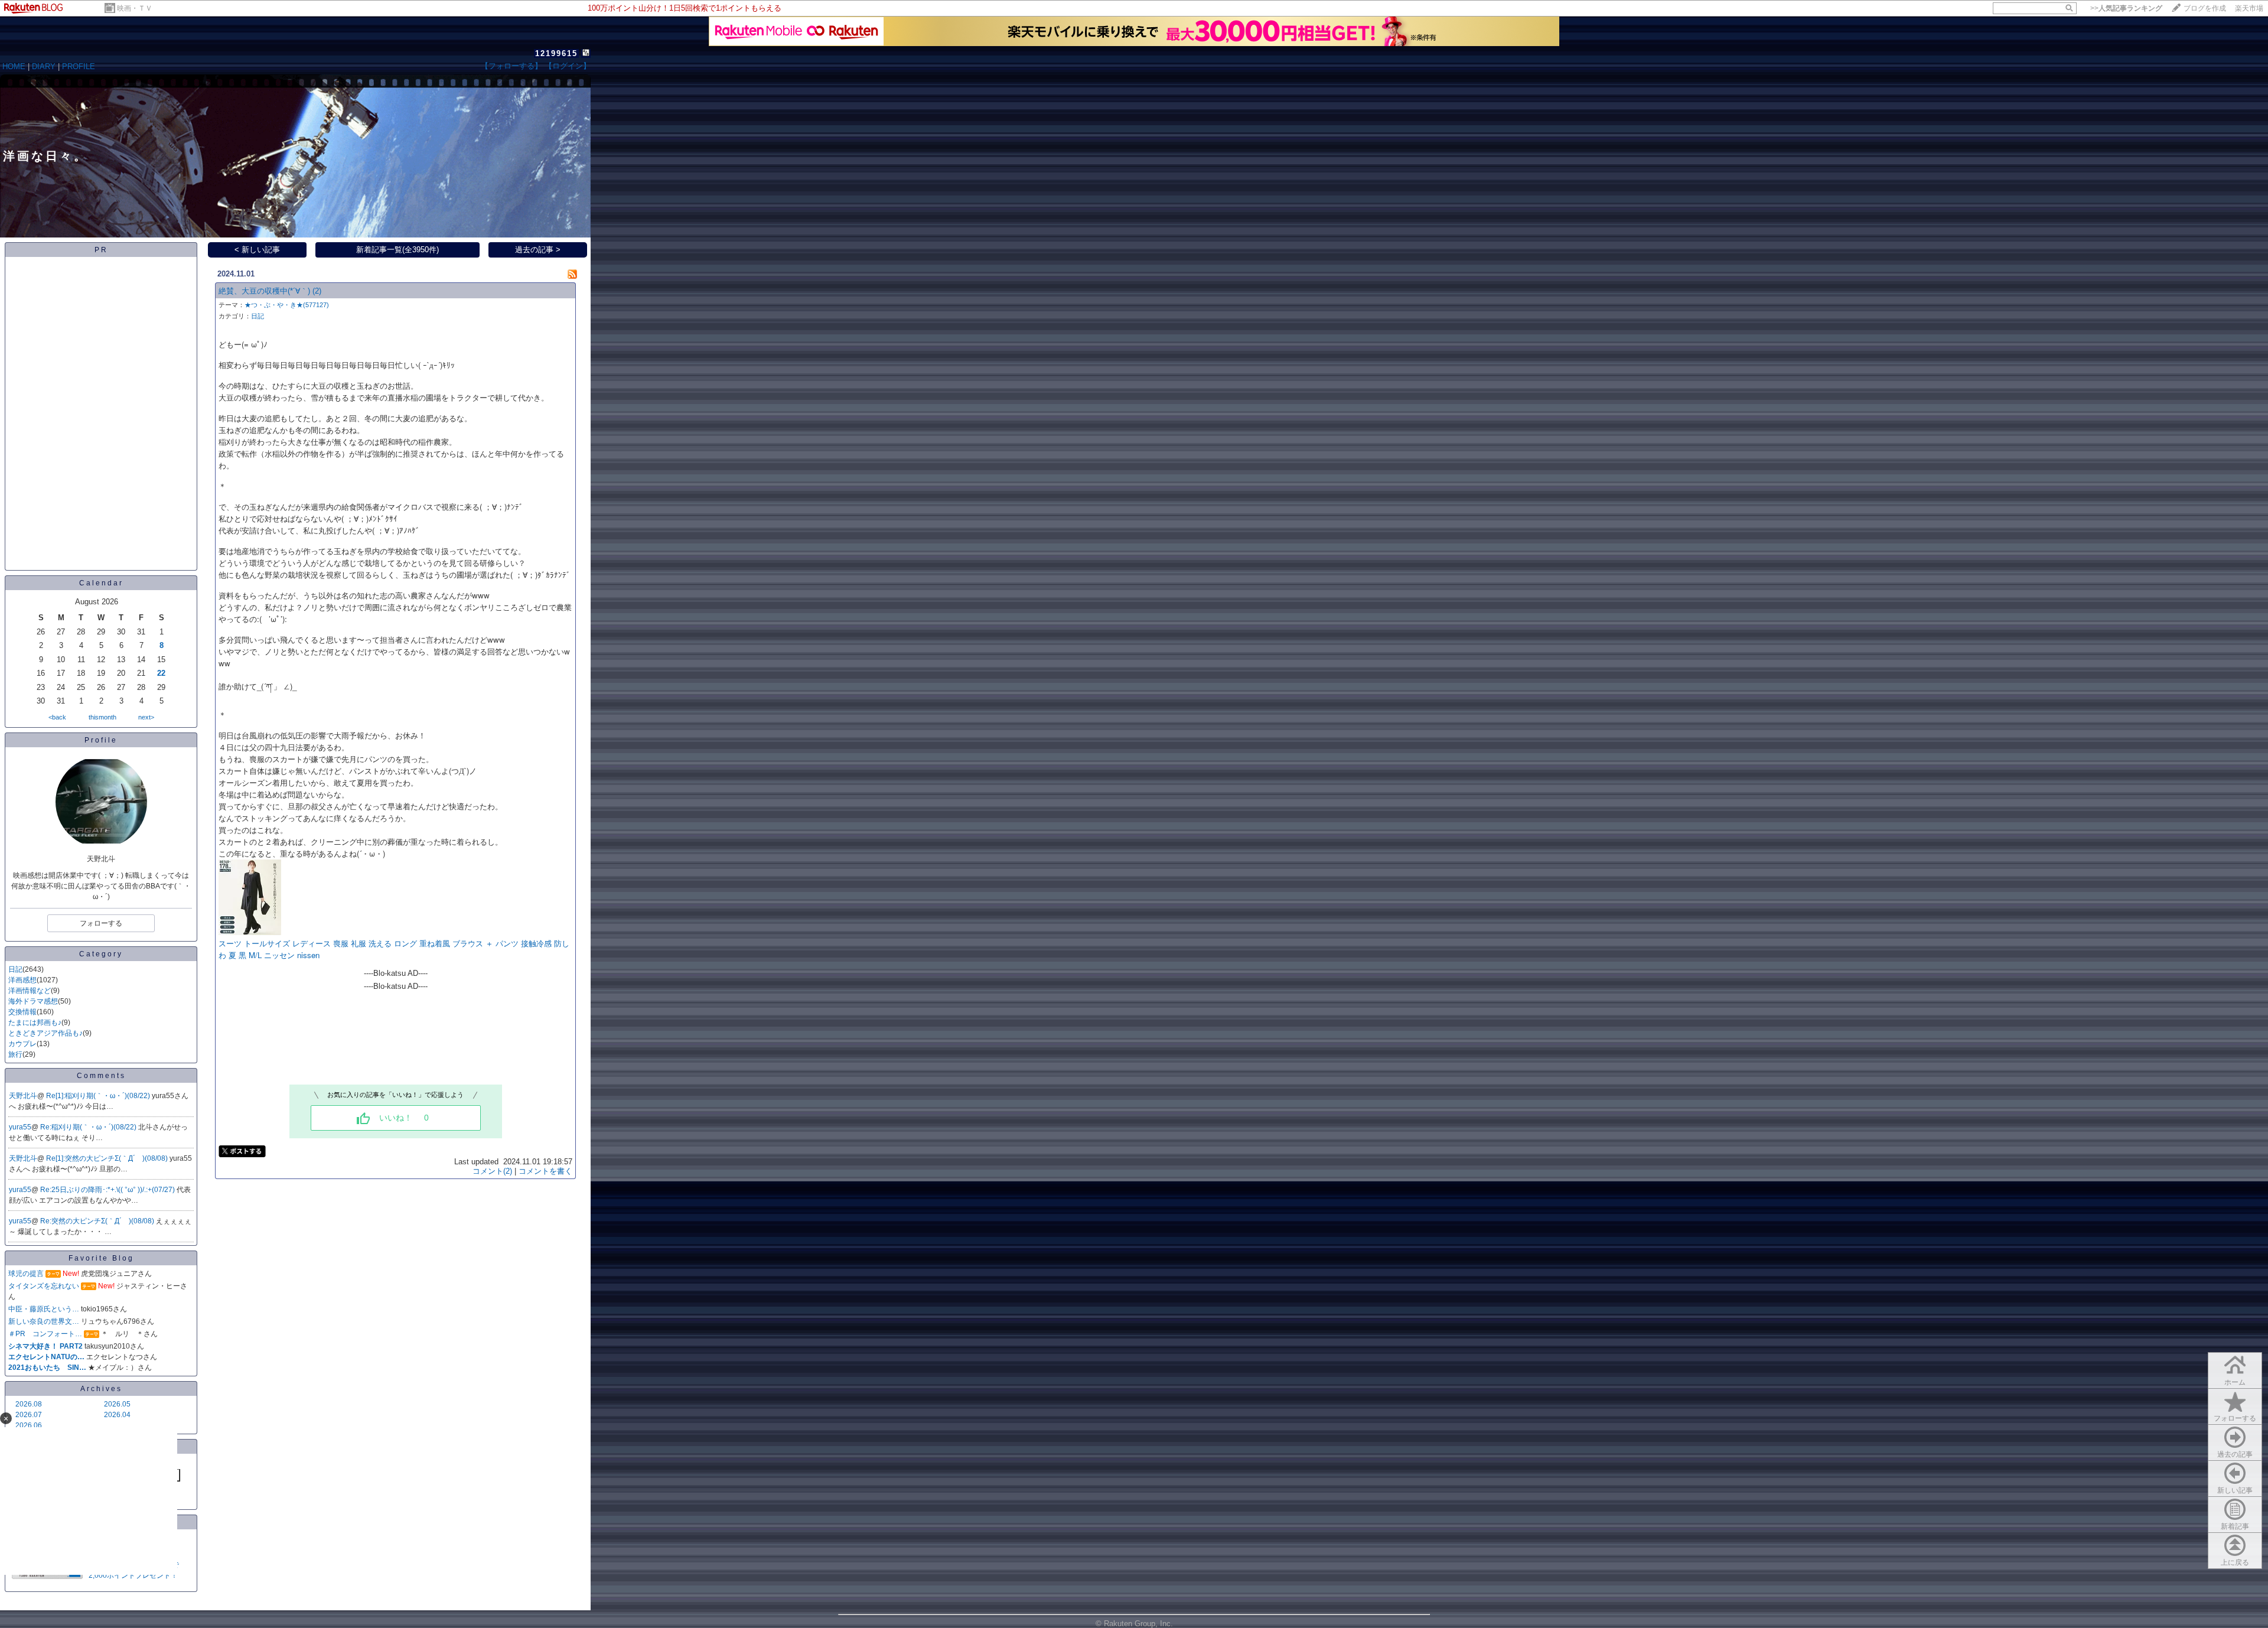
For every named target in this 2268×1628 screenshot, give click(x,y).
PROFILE (79, 66)
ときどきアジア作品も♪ (45, 1033)
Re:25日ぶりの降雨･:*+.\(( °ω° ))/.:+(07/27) (108, 1190)
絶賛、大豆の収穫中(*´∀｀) (264, 291)
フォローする (2235, 1418)
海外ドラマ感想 (33, 1001)
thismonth (102, 717)
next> (146, 717)
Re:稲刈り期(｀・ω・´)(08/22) (89, 1127)
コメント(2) (492, 1171)
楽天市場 (2249, 8)
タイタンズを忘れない (44, 1286)
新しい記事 (2235, 1490)
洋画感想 (22, 980)
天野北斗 (23, 1096)
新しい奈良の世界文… (44, 1321)
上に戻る (2235, 1562)
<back (57, 717)
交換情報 (22, 1012)
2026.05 (117, 1404)
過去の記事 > (538, 250)
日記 (15, 969)
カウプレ (22, 1044)
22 (161, 673)
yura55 (20, 1127)
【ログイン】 (568, 66)
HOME (14, 66)
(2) (317, 291)
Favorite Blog (101, 1258)
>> (2126, 8)
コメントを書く (545, 1171)
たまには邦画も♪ (35, 1023)
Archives (101, 1389)
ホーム (2235, 1382)
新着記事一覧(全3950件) (397, 250)
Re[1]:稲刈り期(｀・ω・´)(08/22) (99, 1096)
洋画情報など (30, 991)
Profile (101, 740)
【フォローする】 (511, 66)
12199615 (556, 53)
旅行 (15, 1054)
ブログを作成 (2205, 8)
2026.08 (29, 1404)
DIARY (44, 66)
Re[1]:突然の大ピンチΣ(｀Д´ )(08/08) (108, 1158)
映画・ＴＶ (135, 8)
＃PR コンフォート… (45, 1334)
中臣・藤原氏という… (44, 1309)
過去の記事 (2235, 1454)
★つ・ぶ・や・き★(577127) (287, 305)
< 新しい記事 (257, 250)
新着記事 (2235, 1526)
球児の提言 (26, 1274)
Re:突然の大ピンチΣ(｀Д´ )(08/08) (98, 1221)
